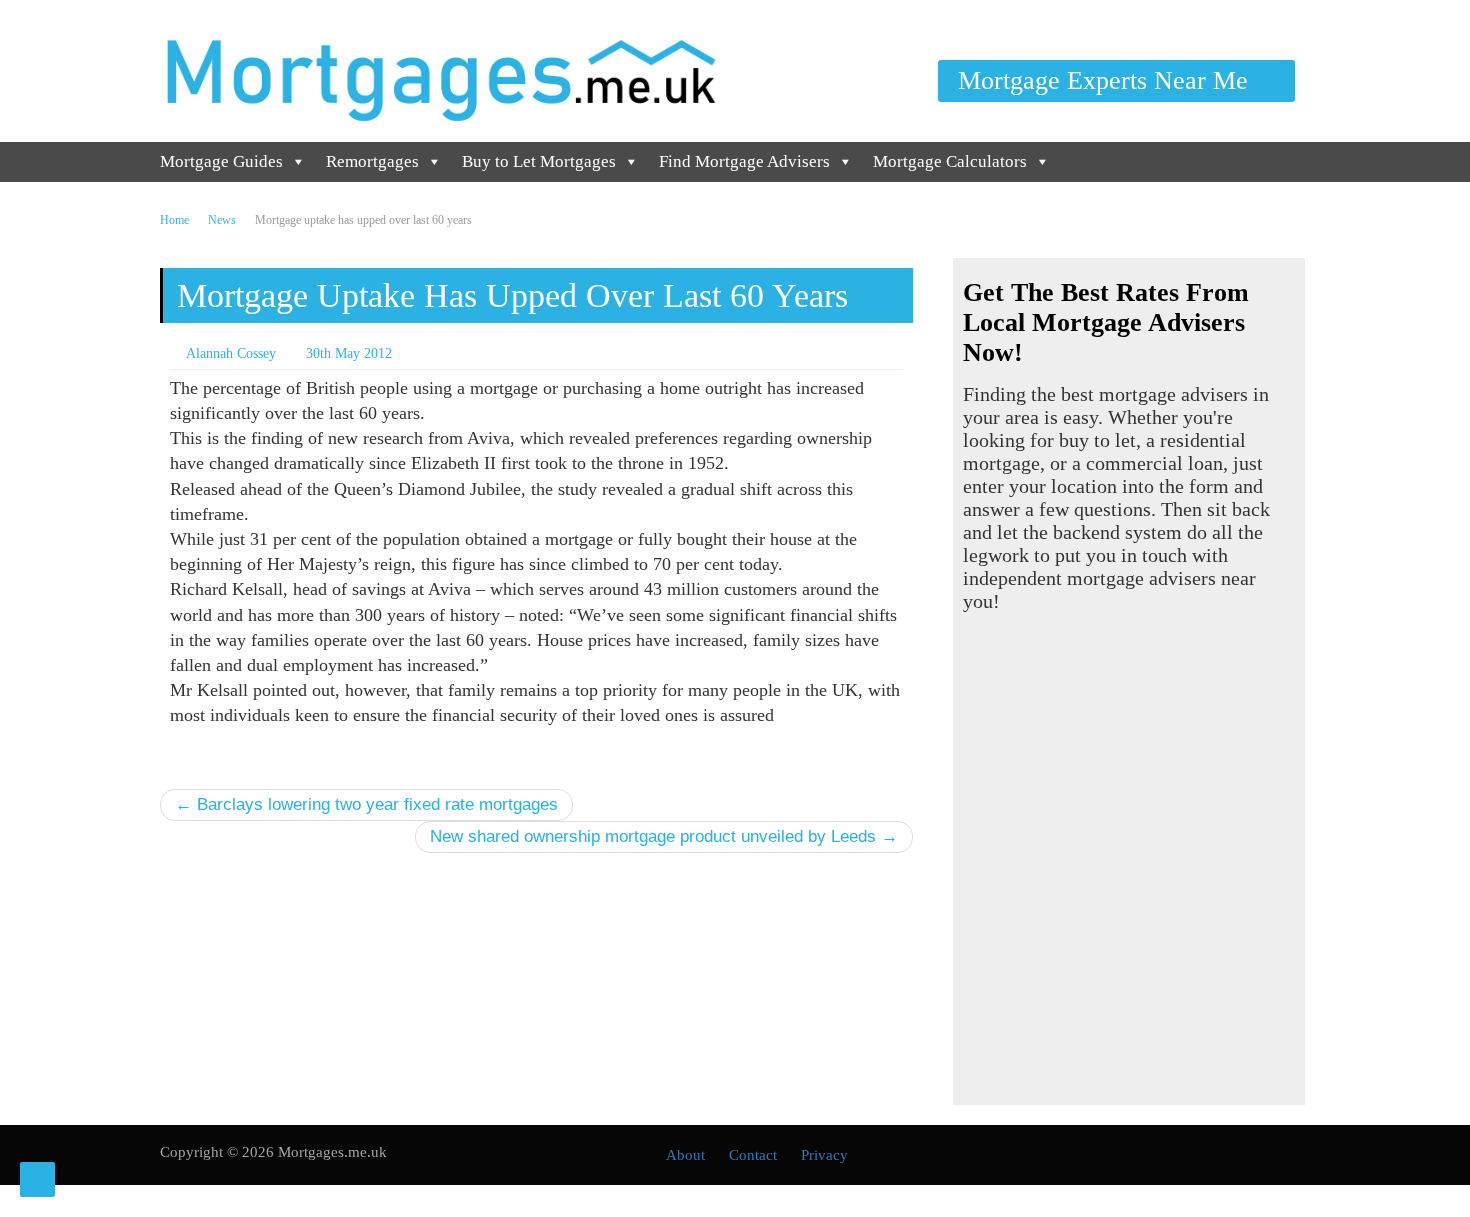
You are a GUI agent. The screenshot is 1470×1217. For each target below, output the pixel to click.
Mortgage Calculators (950, 161)
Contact (753, 1155)
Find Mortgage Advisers (744, 161)
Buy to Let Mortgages (539, 161)
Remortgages (372, 161)
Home (174, 220)
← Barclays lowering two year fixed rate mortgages (366, 804)
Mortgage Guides (221, 161)
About (685, 1155)
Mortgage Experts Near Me (1106, 80)
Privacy (824, 1155)
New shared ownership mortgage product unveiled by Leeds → (664, 836)
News (222, 220)
